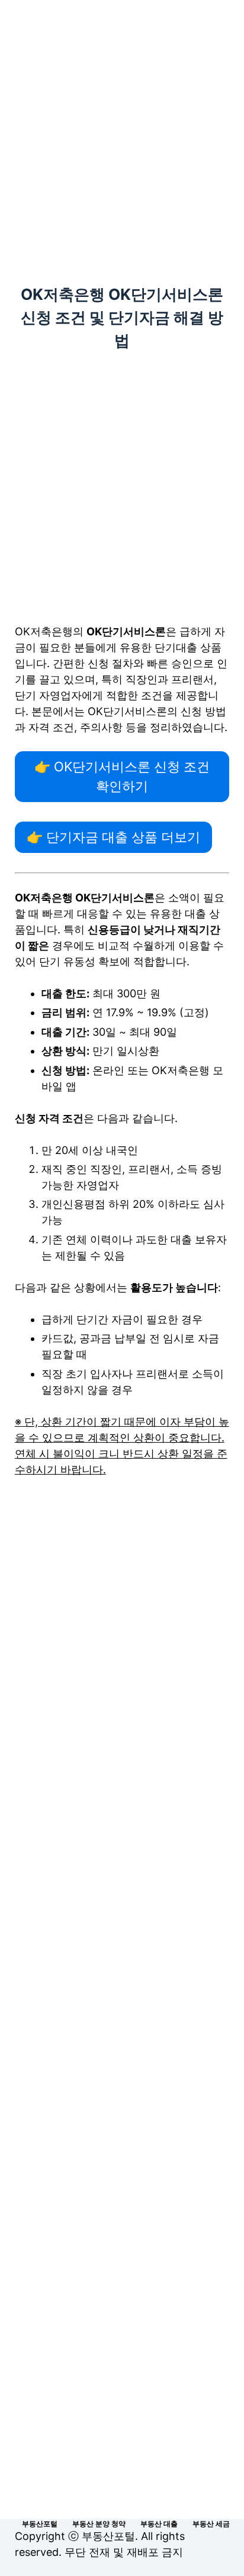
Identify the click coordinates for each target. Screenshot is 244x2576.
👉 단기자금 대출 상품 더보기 (113, 837)
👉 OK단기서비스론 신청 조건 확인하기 (122, 776)
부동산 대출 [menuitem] (159, 2524)
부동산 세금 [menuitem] (211, 2524)
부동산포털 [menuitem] (40, 2524)
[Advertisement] (122, 127)
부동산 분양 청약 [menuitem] (99, 2524)
